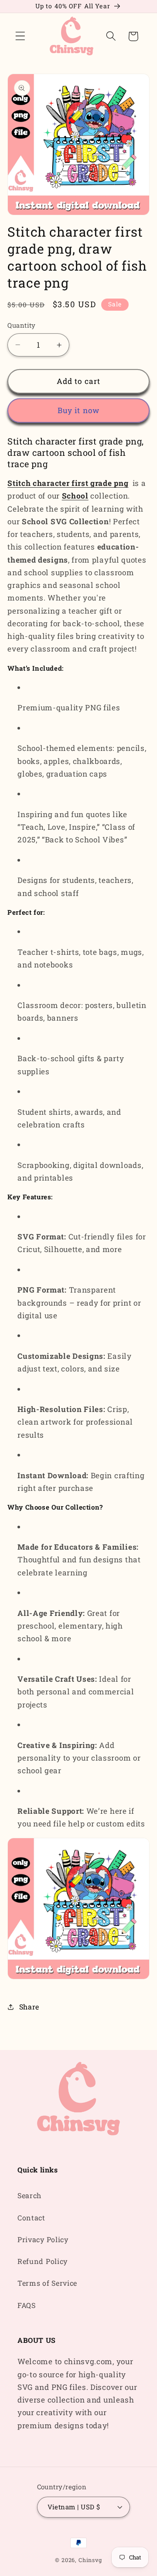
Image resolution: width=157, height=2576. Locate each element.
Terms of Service (47, 2283)
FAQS (27, 2305)
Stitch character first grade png (68, 483)
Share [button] (29, 2007)
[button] (20, 36)
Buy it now (79, 410)
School (75, 496)
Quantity (22, 325)
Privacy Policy (43, 2239)
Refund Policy (43, 2261)
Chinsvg (90, 2560)
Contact (31, 2218)
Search (29, 2195)
